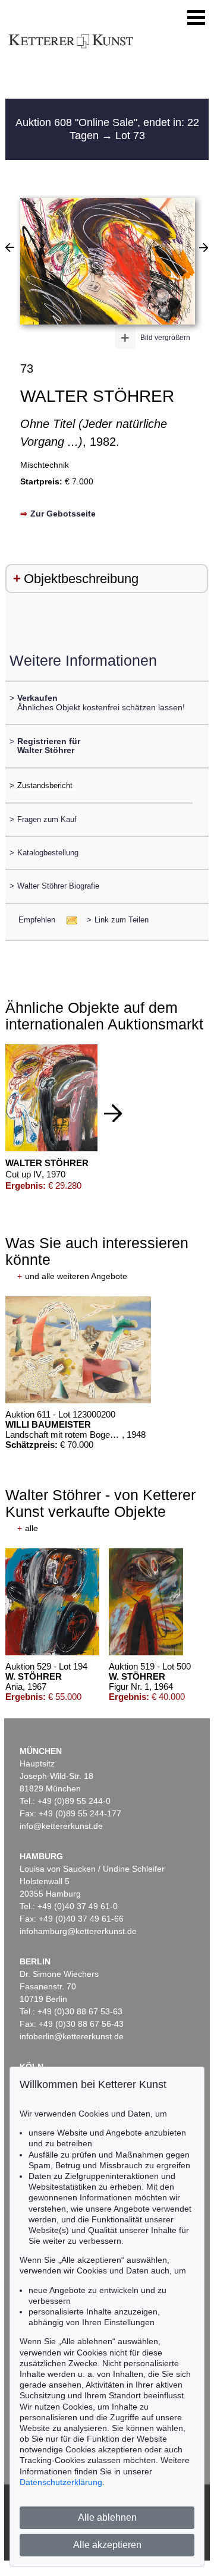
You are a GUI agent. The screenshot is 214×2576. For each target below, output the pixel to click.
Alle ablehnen (107, 2517)
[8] (204, 247)
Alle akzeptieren (107, 2545)
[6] (10, 247)
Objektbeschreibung (81, 579)
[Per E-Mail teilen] (68, 920)
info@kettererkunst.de (61, 1826)
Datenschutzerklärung (61, 2482)
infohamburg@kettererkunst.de (78, 1931)
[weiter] (113, 1113)
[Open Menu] (196, 18)
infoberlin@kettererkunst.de (72, 2036)
